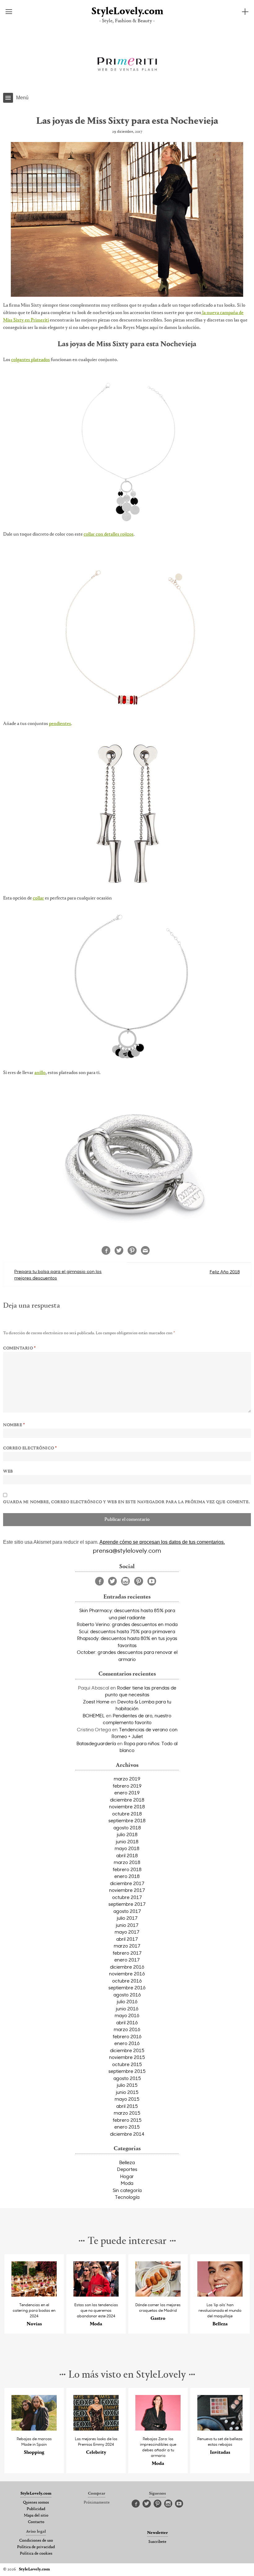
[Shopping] (34, 2429)
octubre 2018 (127, 1814)
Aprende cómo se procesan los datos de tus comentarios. (162, 1542)
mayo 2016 (127, 2015)
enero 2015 (127, 2127)
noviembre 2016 (127, 1974)
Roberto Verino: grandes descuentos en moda (127, 1624)
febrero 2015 (127, 2120)
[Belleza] (220, 2295)
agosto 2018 (127, 1827)
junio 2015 (127, 2092)
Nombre (14, 1425)
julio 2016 (127, 2001)
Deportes (127, 2169)
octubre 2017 (127, 1897)
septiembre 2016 (127, 1987)
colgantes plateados (31, 360)
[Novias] (34, 2295)
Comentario (20, 1348)
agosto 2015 (127, 2078)
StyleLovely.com (127, 12)
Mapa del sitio (36, 2516)
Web (8, 1472)
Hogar (127, 2176)
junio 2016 (127, 2009)
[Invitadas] (220, 2429)
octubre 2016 (127, 1981)
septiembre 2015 (127, 2071)
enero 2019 (127, 1793)
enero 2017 (127, 1960)
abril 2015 (127, 2106)
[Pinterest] (139, 1581)
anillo (40, 1073)
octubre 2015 (127, 2064)
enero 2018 (127, 1876)
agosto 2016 (127, 1995)
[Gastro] (158, 2295)
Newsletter (158, 2533)
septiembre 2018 (127, 1820)
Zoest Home (96, 1702)
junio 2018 (127, 1841)
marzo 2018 (127, 1862)
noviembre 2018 (127, 1806)
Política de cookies (36, 2554)
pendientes (60, 724)
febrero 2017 (127, 1953)
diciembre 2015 (127, 2050)
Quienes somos (36, 2503)
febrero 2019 (127, 1786)
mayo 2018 (127, 1848)
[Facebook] (99, 1581)
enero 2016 (127, 2043)
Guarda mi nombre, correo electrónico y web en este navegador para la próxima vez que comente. (126, 1502)
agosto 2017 (127, 1911)
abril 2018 (127, 1855)
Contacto (36, 2522)
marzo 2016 (127, 2029)
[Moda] (96, 2295)
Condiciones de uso (36, 2541)
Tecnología (127, 2197)
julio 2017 (127, 1918)
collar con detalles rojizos (109, 534)
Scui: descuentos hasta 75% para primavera (127, 1631)
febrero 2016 (127, 2036)
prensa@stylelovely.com (127, 1550)
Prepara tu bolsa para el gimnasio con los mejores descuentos (58, 1275)
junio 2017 (127, 1925)
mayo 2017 (127, 1932)
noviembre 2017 (127, 1890)
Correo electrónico (30, 1448)
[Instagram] (125, 1581)
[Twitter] (112, 1581)
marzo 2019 (127, 1779)
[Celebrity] (96, 2429)
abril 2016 (127, 2022)
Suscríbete (157, 2542)
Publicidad (36, 2509)
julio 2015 (127, 2085)
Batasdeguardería (96, 1743)
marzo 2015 (127, 2113)
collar (38, 898)
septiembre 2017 (127, 1904)
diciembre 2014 (127, 2134)
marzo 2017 (127, 1946)
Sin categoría (127, 2190)
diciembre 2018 (127, 1800)
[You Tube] (152, 1581)
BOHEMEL (94, 1715)
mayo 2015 (127, 2099)
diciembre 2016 (127, 1967)
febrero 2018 (127, 1869)
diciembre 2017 (127, 1883)
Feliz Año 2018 (225, 1272)
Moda (127, 2183)
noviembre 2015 (127, 2057)
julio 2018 (127, 1834)
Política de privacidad (36, 2547)
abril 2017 (127, 1939)
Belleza (127, 2162)
